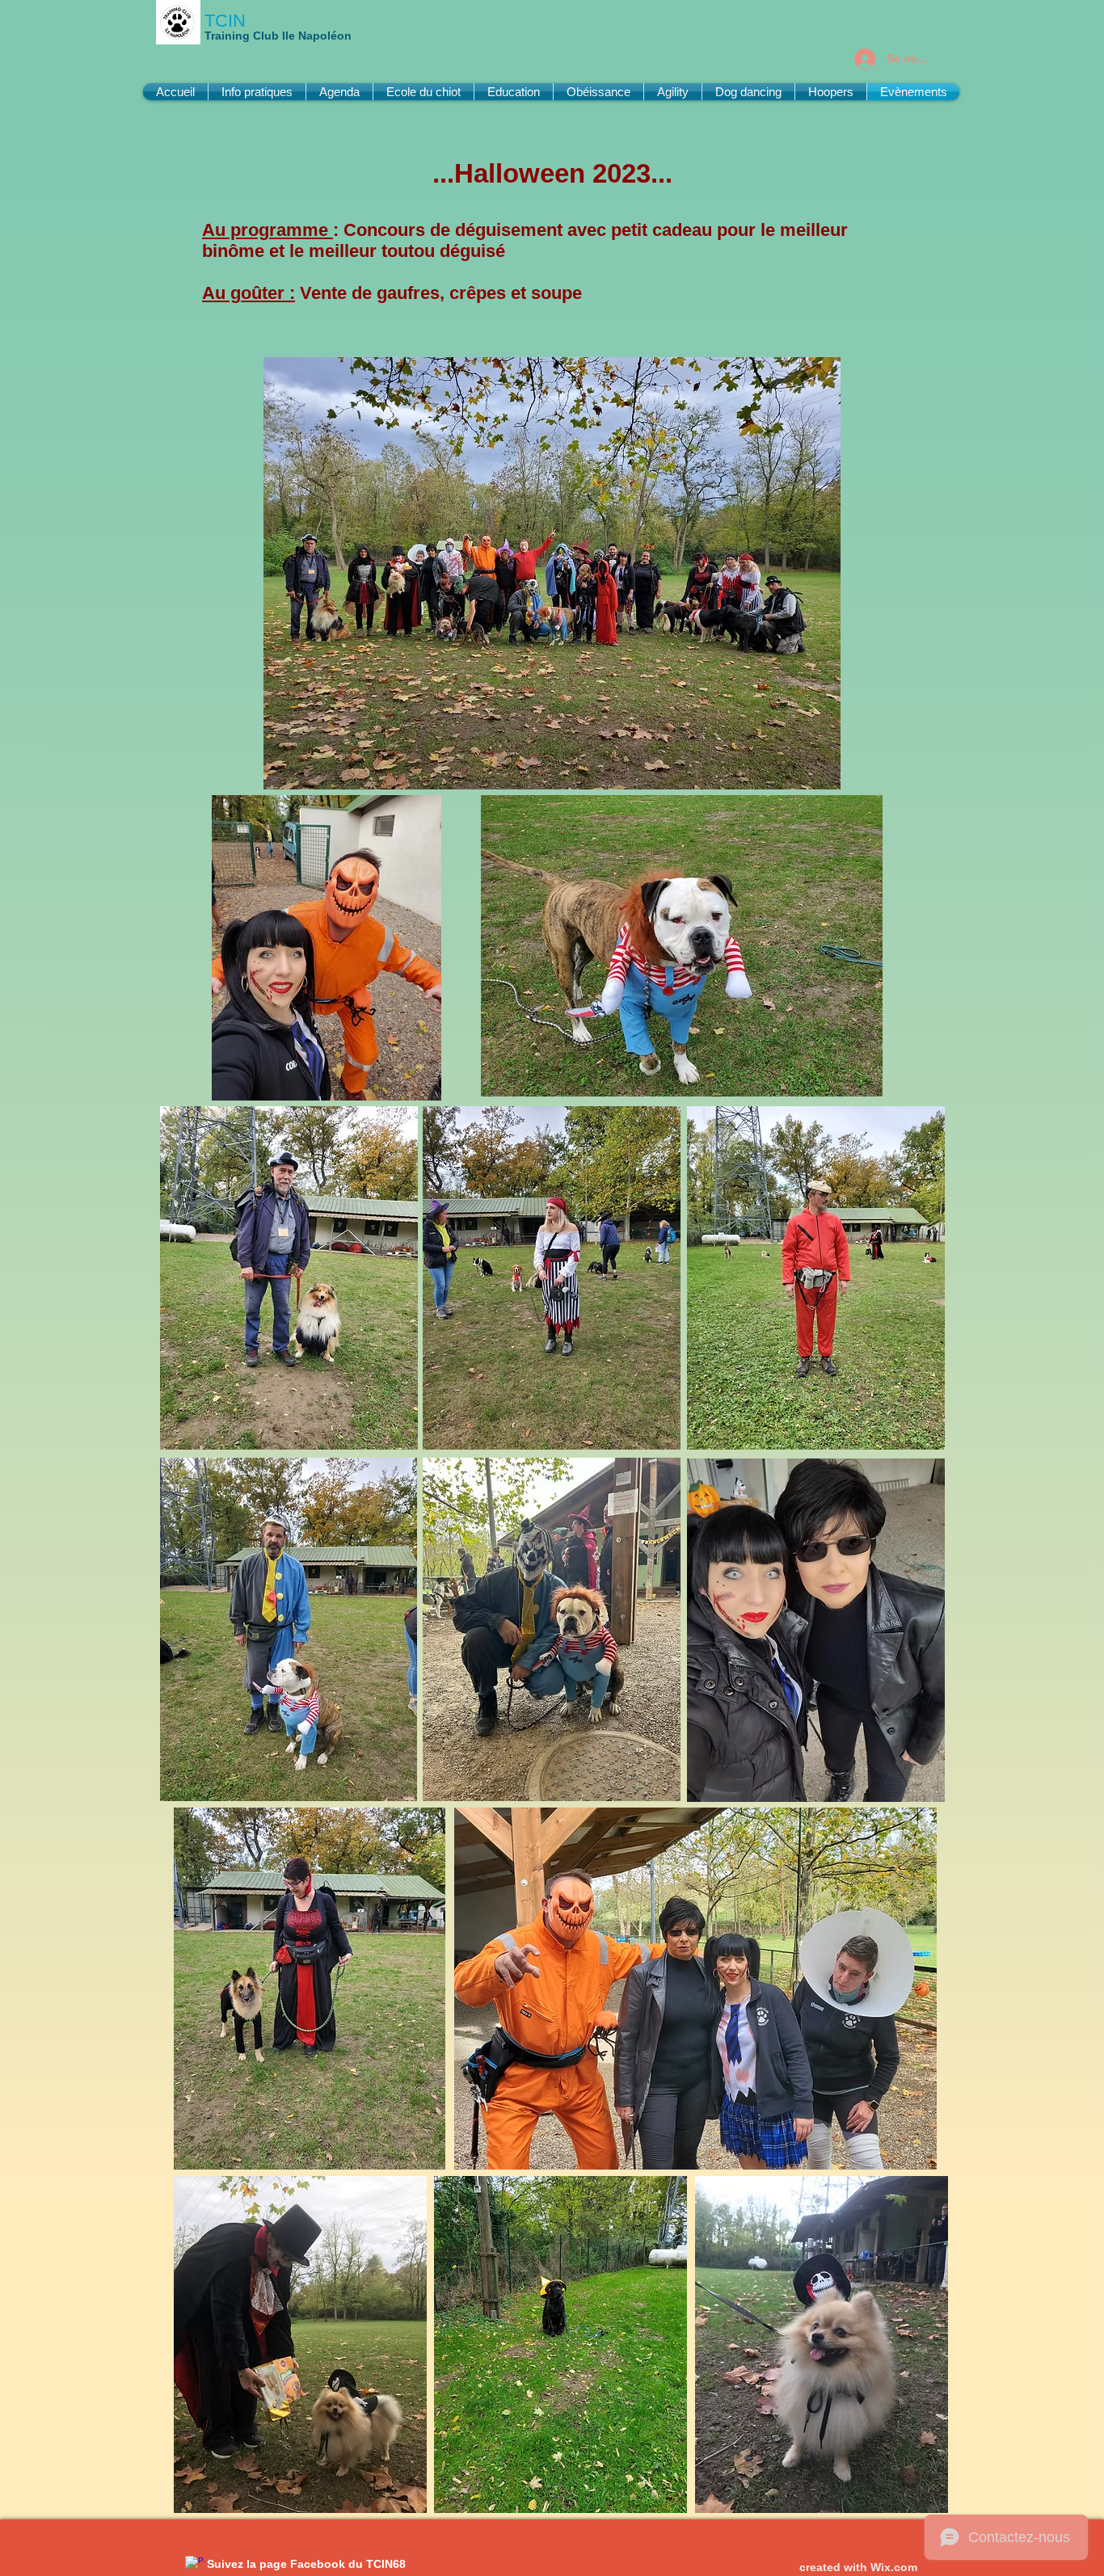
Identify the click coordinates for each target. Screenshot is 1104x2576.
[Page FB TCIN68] (195, 2565)
